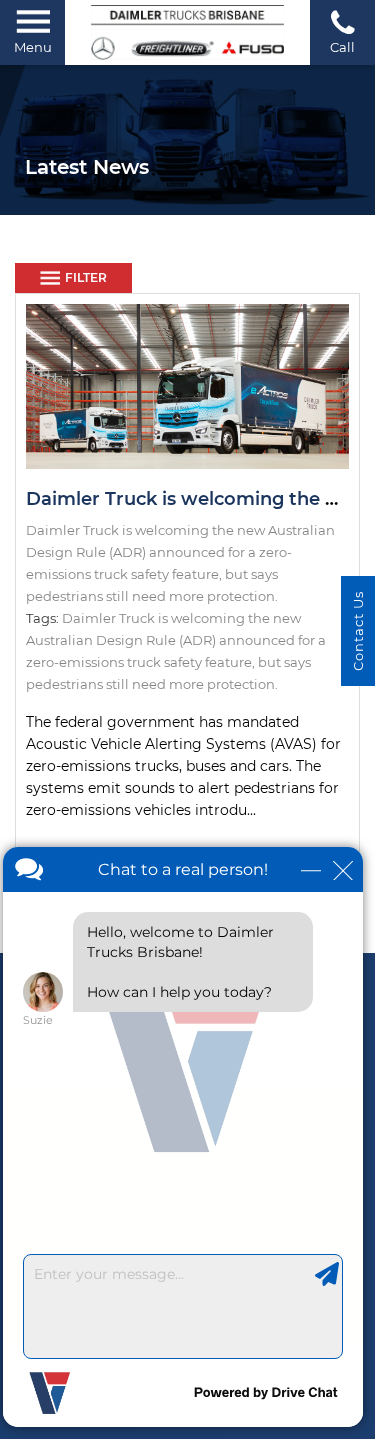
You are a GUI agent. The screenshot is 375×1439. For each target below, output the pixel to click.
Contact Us (358, 631)
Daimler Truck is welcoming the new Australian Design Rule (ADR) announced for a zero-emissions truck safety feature (176, 640)
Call (342, 47)
